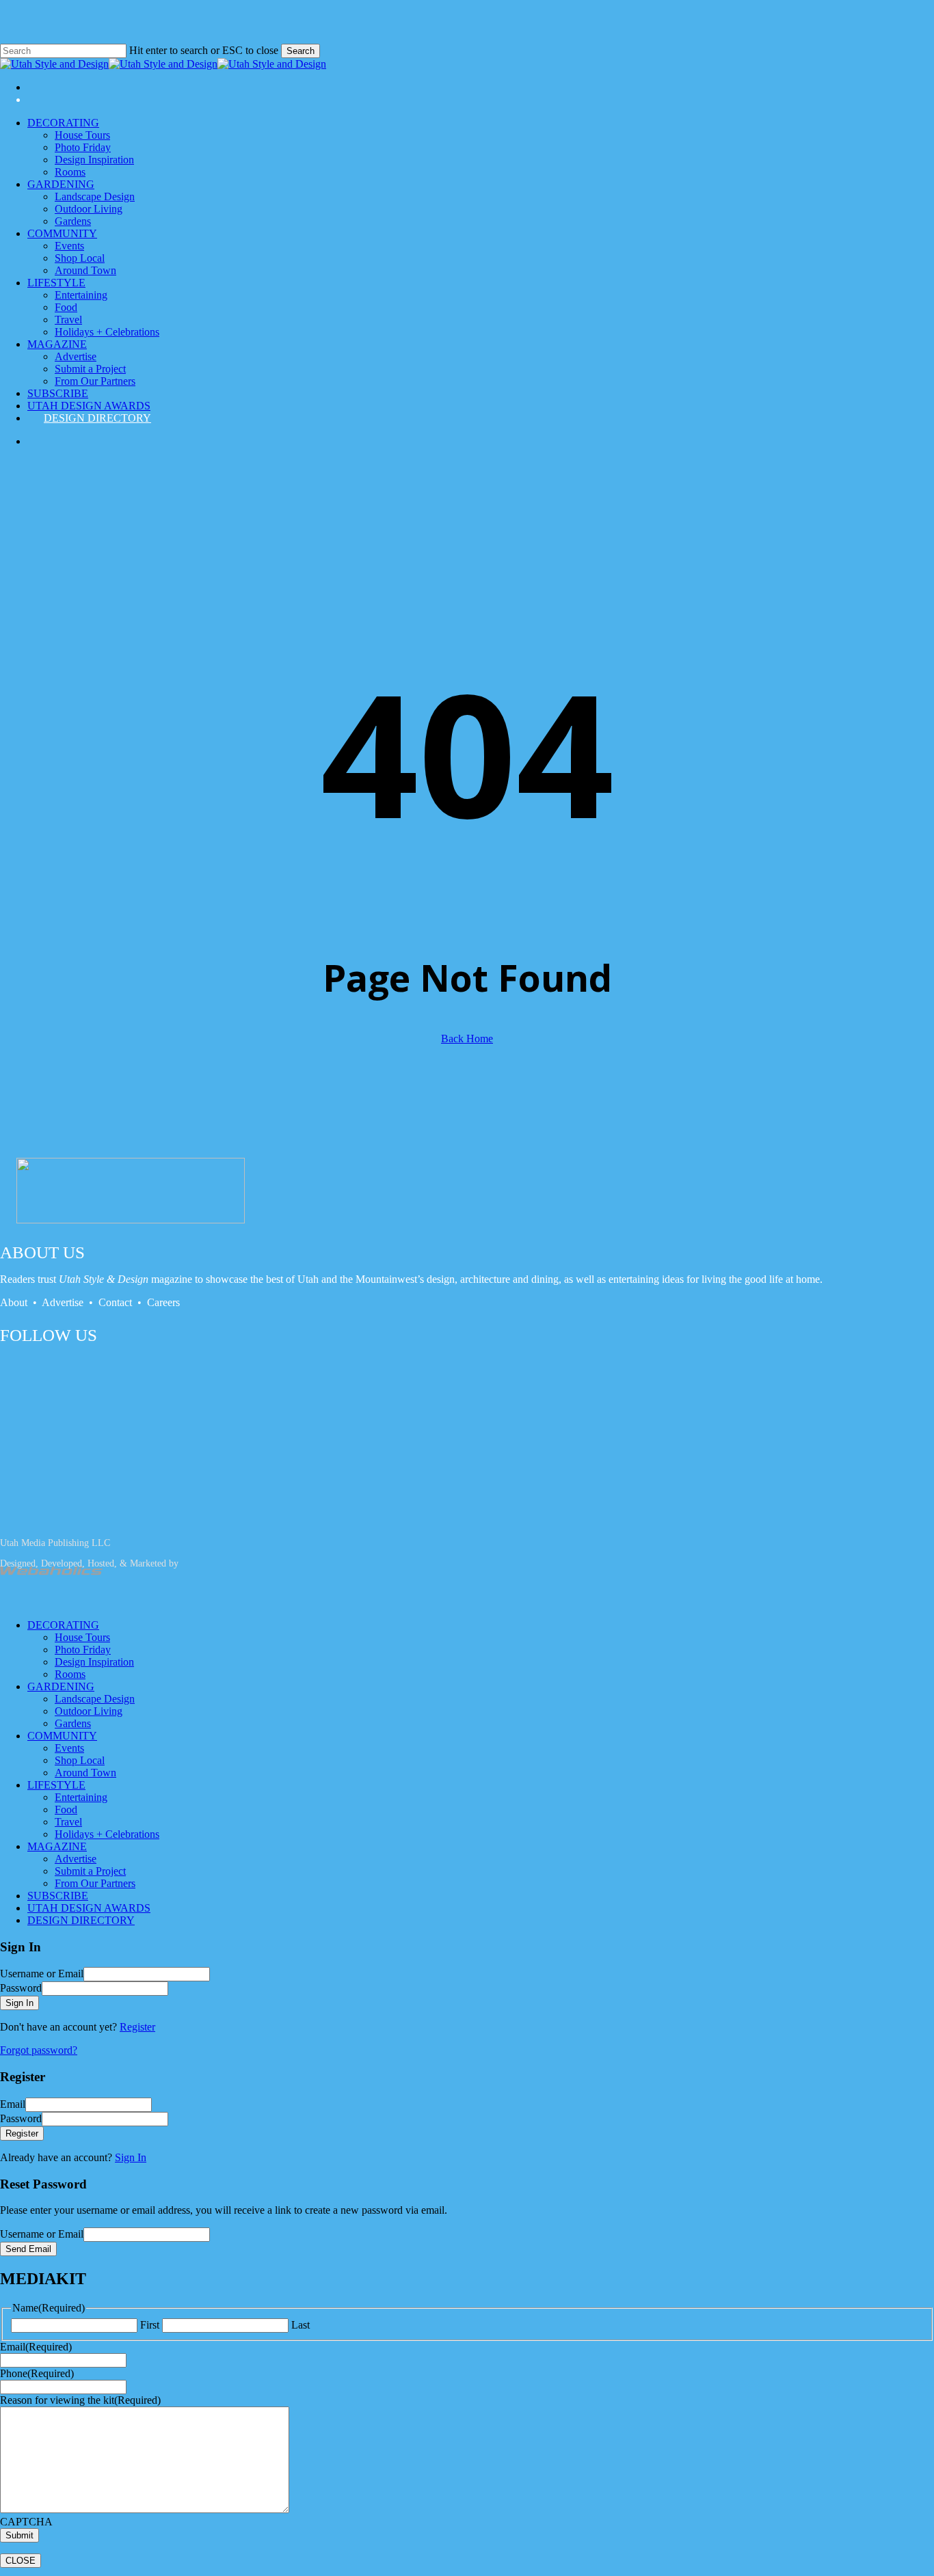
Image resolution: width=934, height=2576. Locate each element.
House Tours (82, 1637)
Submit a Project (90, 1871)
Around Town (85, 1773)
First (150, 2325)
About (14, 1302)
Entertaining (81, 1797)
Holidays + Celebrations (107, 1834)
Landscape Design (95, 1699)
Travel (68, 1822)
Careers (163, 1302)
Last (301, 2325)
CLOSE (21, 2561)
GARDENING (61, 1686)
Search (301, 51)
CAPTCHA (26, 2522)
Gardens (73, 1723)
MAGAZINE (57, 1846)
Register (137, 2027)
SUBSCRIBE (58, 1896)
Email (36, 2347)
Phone (37, 2373)
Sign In (131, 2157)
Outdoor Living (89, 1711)
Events (69, 1748)
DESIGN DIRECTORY (81, 1920)
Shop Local (80, 1760)
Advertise (64, 1302)
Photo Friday (83, 1650)
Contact (117, 1302)
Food (66, 1809)
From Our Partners (95, 1883)
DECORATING (63, 1625)
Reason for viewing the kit (80, 2400)
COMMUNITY (62, 1736)
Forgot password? (39, 2050)
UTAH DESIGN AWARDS (89, 1908)
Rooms (70, 1674)
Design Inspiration (94, 1662)
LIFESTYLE (56, 1785)
